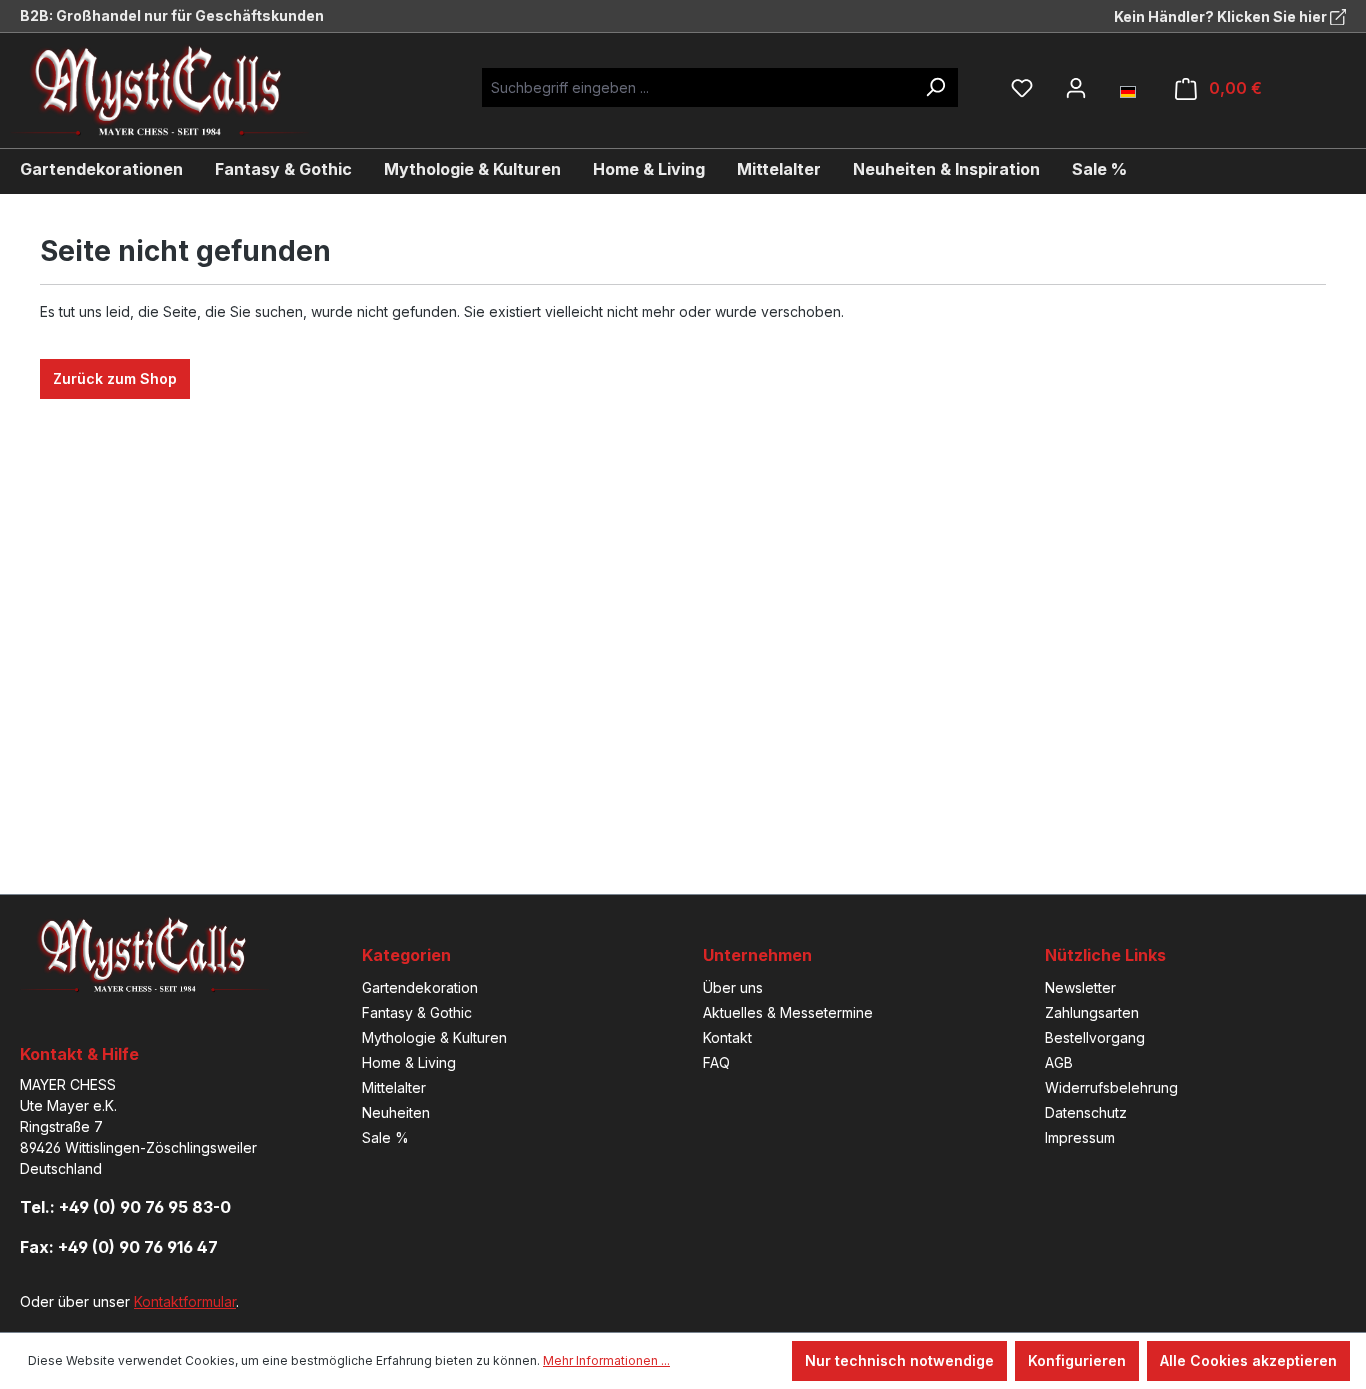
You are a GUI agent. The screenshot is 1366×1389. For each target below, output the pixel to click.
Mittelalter (394, 1087)
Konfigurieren (1077, 1360)
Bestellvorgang (1095, 1037)
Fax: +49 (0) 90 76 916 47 (119, 1247)
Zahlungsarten (1092, 1012)
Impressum (1080, 1137)
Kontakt (727, 1037)
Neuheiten (396, 1112)
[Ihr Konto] (1076, 88)
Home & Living (409, 1062)
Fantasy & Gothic (417, 1012)
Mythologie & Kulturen (434, 1037)
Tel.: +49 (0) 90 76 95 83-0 (125, 1207)
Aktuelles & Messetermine (788, 1012)
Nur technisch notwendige (899, 1360)
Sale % (385, 1137)
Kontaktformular (185, 1301)
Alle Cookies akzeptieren (1248, 1360)
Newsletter (1080, 987)
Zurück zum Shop (115, 378)
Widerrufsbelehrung (1111, 1087)
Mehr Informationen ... (606, 1360)
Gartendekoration (420, 987)
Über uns (733, 987)
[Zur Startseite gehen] (175, 90)
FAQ (716, 1062)
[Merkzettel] (1022, 88)
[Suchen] (935, 87)
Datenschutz (1086, 1112)
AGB (1059, 1062)
